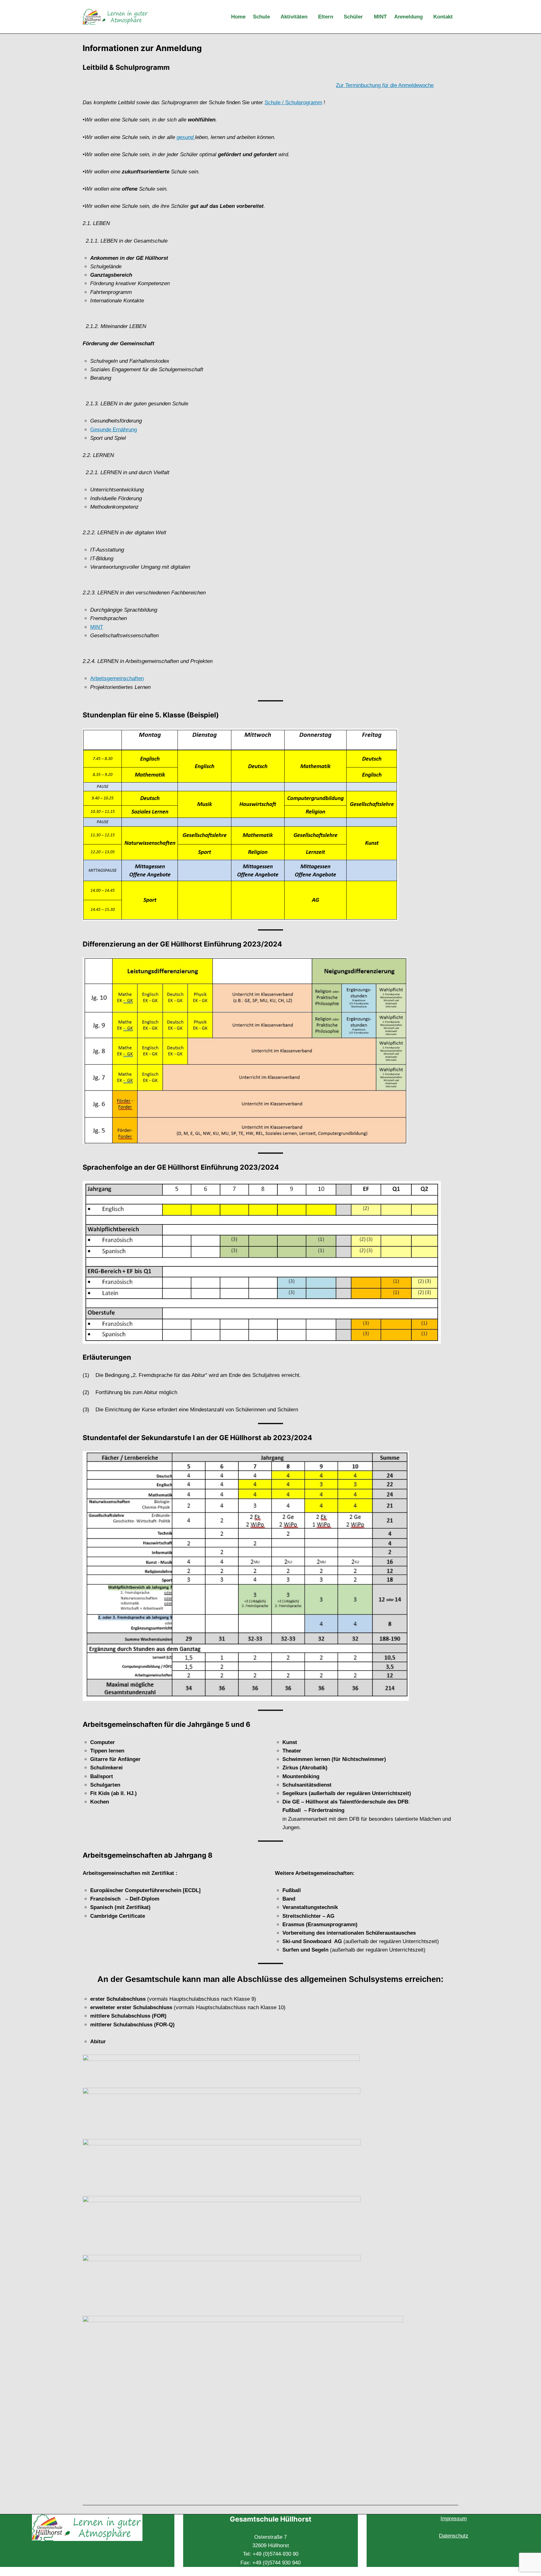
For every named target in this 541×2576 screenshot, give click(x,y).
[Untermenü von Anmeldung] (427, 17)
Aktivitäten (294, 17)
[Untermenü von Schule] (274, 17)
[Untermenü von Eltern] (337, 17)
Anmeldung (408, 17)
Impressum (454, 2519)
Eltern (326, 17)
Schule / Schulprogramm (293, 103)
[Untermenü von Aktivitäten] (312, 17)
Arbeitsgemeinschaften (117, 678)
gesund (185, 137)
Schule (261, 17)
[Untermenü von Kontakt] (457, 17)
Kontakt (443, 17)
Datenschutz (454, 2536)
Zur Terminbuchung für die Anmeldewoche (385, 85)
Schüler (353, 17)
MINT (97, 627)
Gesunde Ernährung (113, 430)
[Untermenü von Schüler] (367, 17)
